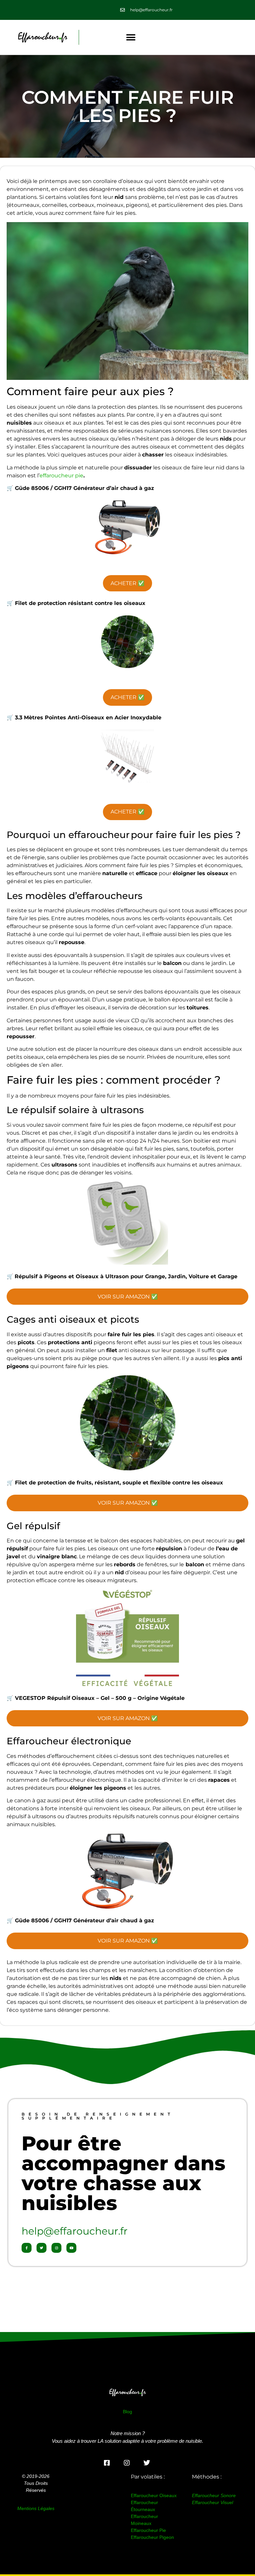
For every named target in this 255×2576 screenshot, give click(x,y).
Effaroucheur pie (148, 2530)
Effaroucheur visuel (212, 2502)
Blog (127, 2412)
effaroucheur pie (61, 476)
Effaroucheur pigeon (152, 2537)
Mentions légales (36, 2508)
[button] (131, 37)
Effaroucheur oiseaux (154, 2495)
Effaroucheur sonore (214, 2495)
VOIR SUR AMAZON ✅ (128, 1297)
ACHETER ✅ (127, 583)
